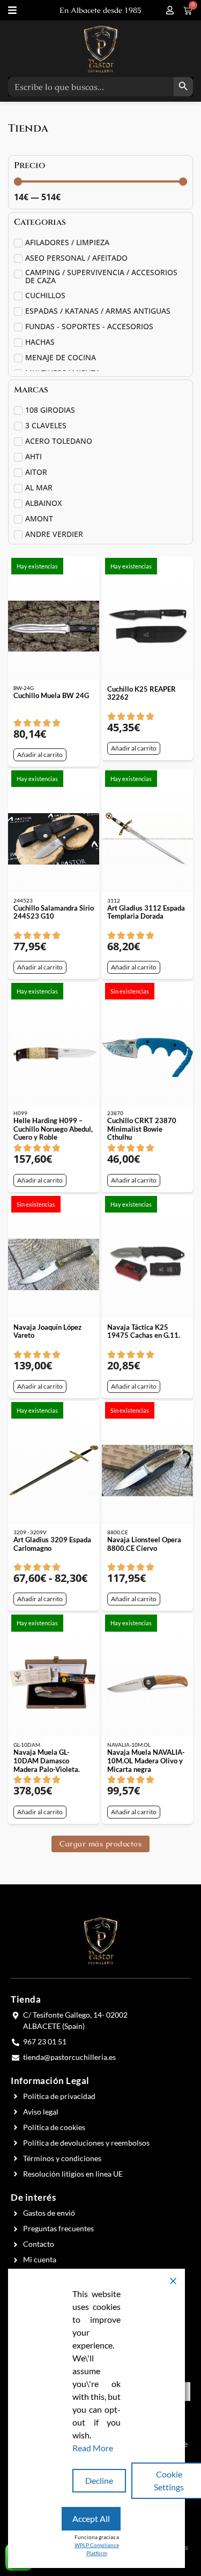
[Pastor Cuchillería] (101, 49)
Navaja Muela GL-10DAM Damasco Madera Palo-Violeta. (47, 1760)
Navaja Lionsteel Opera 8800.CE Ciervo (144, 1544)
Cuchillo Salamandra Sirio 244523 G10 (54, 912)
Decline (99, 2480)
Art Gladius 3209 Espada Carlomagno (52, 1544)
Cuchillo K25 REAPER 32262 (142, 693)
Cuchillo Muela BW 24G (51, 695)
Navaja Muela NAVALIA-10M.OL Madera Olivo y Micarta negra (146, 1760)
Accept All (91, 2518)
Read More (93, 2448)
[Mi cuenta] (170, 10)
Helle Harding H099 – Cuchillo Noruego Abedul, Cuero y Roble (53, 1129)
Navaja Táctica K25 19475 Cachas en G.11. (144, 1331)
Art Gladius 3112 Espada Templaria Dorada (146, 912)
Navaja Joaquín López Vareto (47, 1331)
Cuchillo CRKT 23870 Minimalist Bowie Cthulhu (142, 1129)
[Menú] (12, 10)
